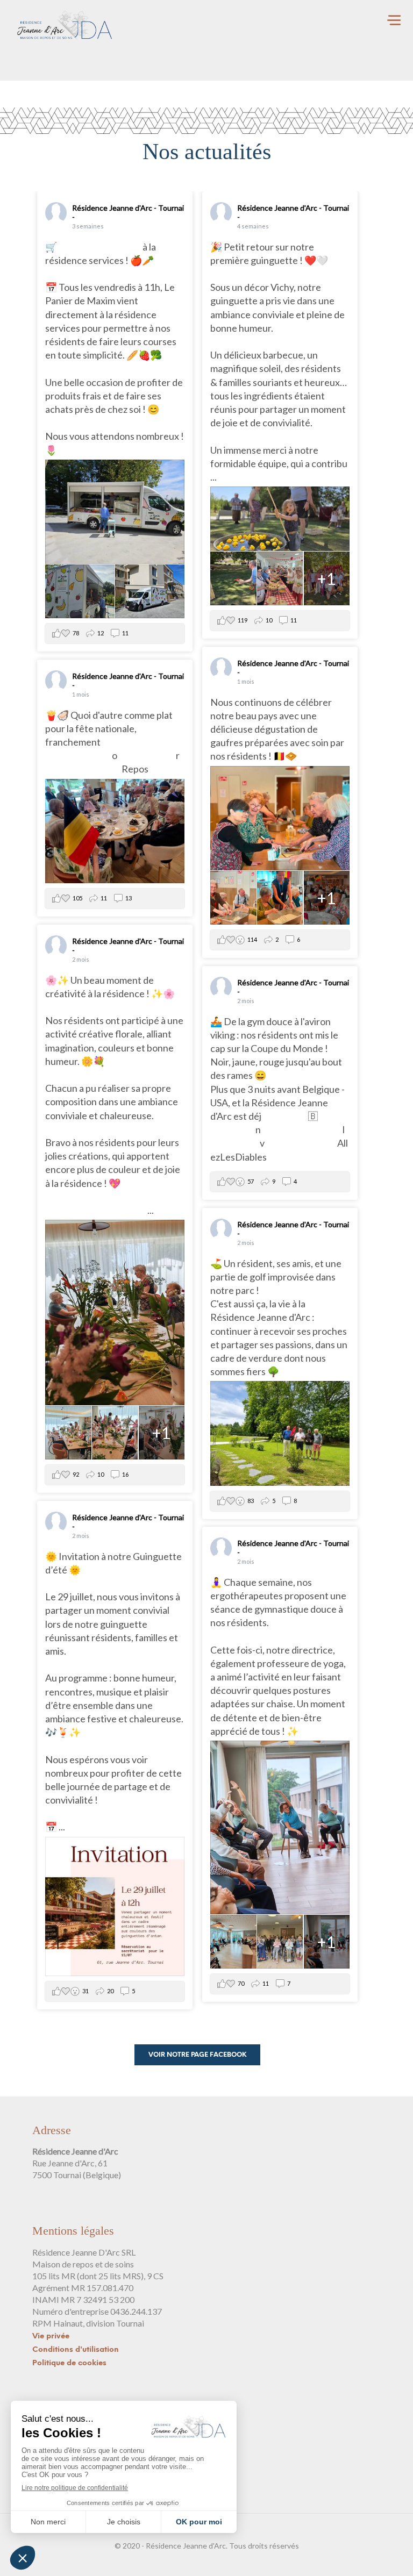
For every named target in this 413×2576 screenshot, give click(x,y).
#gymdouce (235, 1143)
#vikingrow (285, 1116)
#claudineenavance (302, 1129)
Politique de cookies (69, 2363)
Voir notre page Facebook (197, 2055)
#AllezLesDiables (301, 1143)
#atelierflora (119, 1210)
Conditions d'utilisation (76, 2350)
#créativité (68, 1210)
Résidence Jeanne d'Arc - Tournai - (128, 212)
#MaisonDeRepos (83, 769)
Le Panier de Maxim (100, 247)
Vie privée (51, 2337)
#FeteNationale (79, 755)
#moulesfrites (147, 755)
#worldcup (233, 1129)
